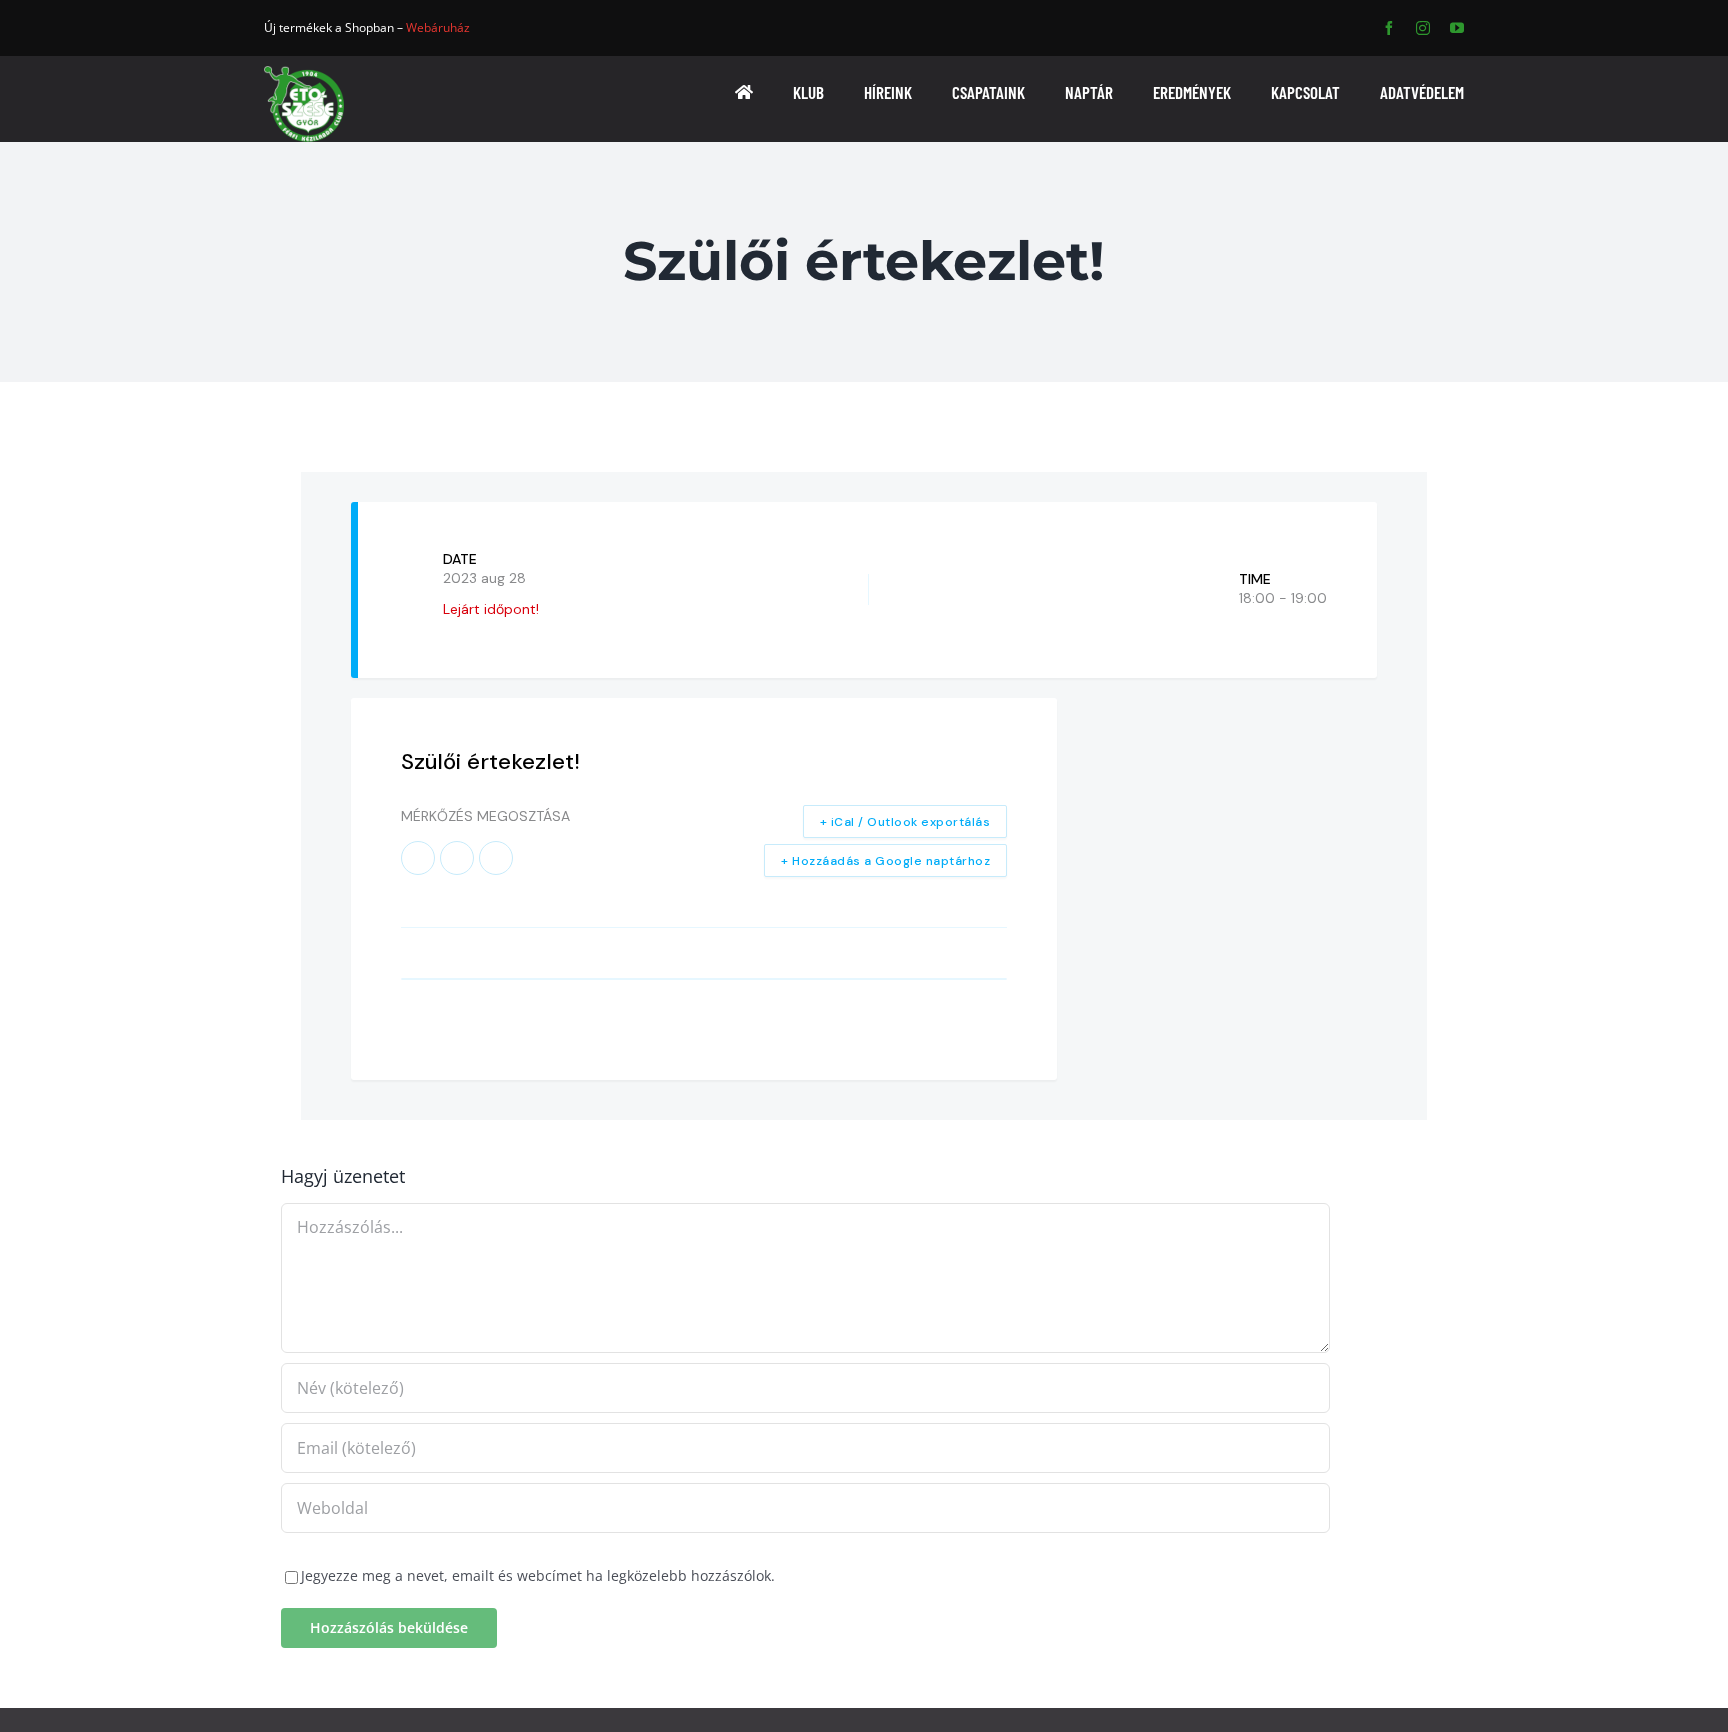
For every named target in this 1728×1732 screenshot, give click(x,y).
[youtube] (1457, 28)
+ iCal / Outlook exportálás (905, 822)
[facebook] (1389, 28)
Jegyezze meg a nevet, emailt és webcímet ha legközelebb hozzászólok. (538, 1575)
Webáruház (438, 27)
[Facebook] (418, 858)
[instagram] (1423, 28)
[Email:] (496, 858)
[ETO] (304, 72)
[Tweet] (457, 858)
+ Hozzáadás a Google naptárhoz (885, 861)
